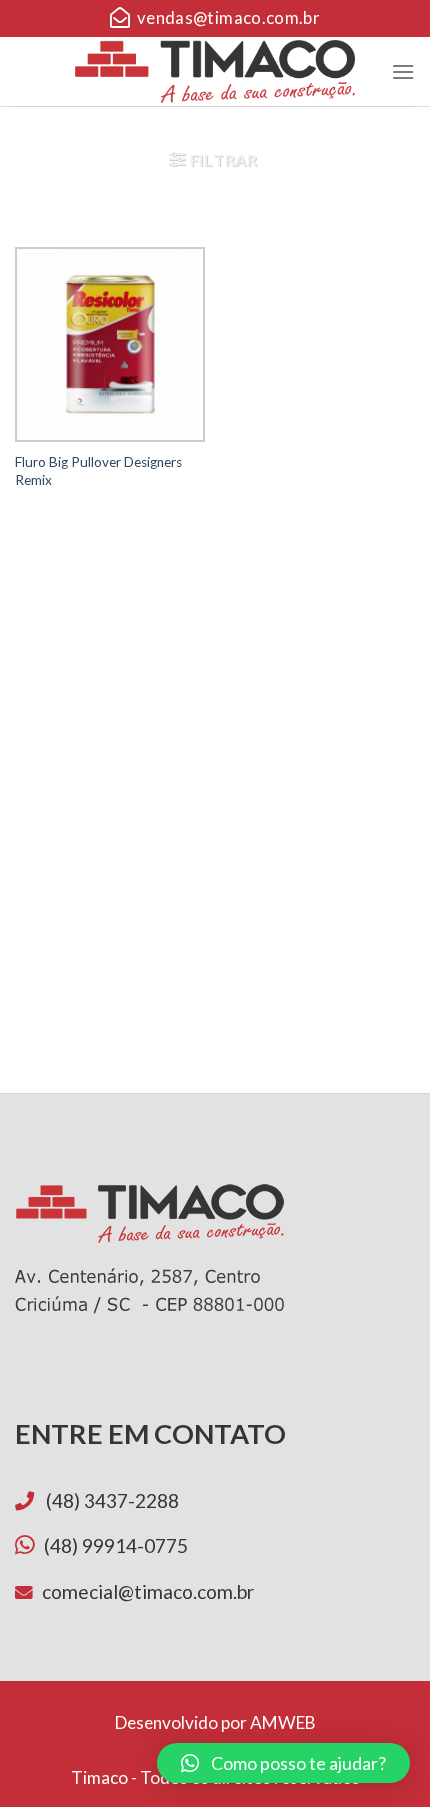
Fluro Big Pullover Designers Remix (98, 471)
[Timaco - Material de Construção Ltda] (215, 71)
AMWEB (283, 1722)
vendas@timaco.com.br (224, 17)
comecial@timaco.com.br (148, 1591)
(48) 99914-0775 (116, 1545)
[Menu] (403, 71)
